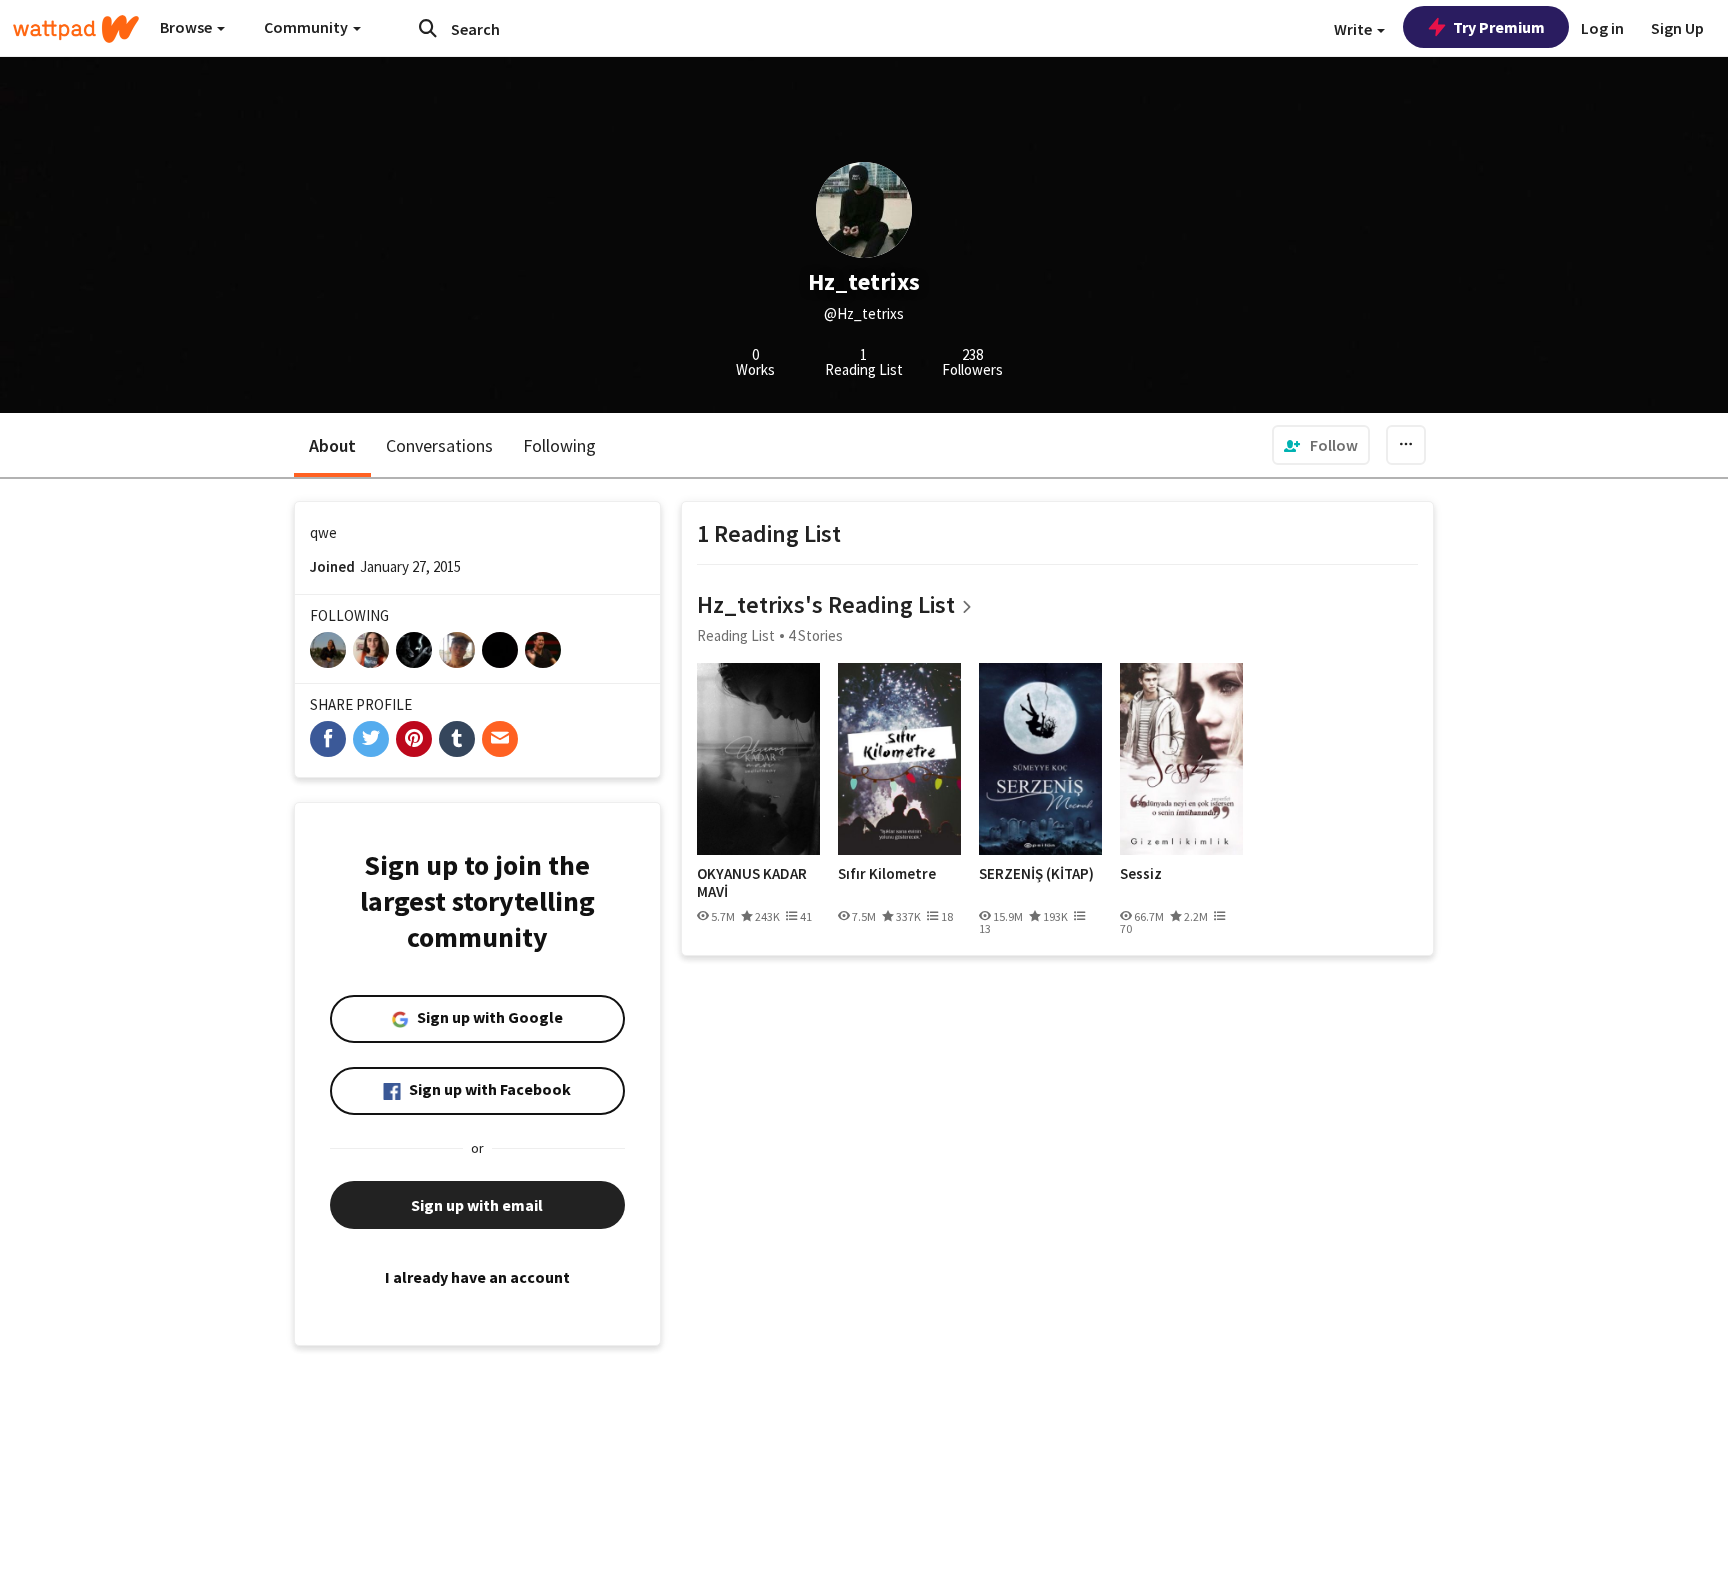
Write (1354, 29)
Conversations (439, 445)
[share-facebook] (328, 739)
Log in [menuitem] (1602, 28)
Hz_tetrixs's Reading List (826, 604)
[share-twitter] (371, 739)
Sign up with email (477, 1205)
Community (307, 27)
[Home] (76, 29)
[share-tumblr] (457, 739)
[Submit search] (428, 28)
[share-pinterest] (414, 739)
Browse (187, 27)
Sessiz (1141, 874)
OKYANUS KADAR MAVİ (752, 882)
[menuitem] (1321, 445)
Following (559, 445)
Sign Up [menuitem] (1677, 28)
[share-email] (500, 739)
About (332, 445)
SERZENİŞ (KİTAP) (1036, 874)
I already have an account (477, 1277)
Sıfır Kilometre (887, 874)
